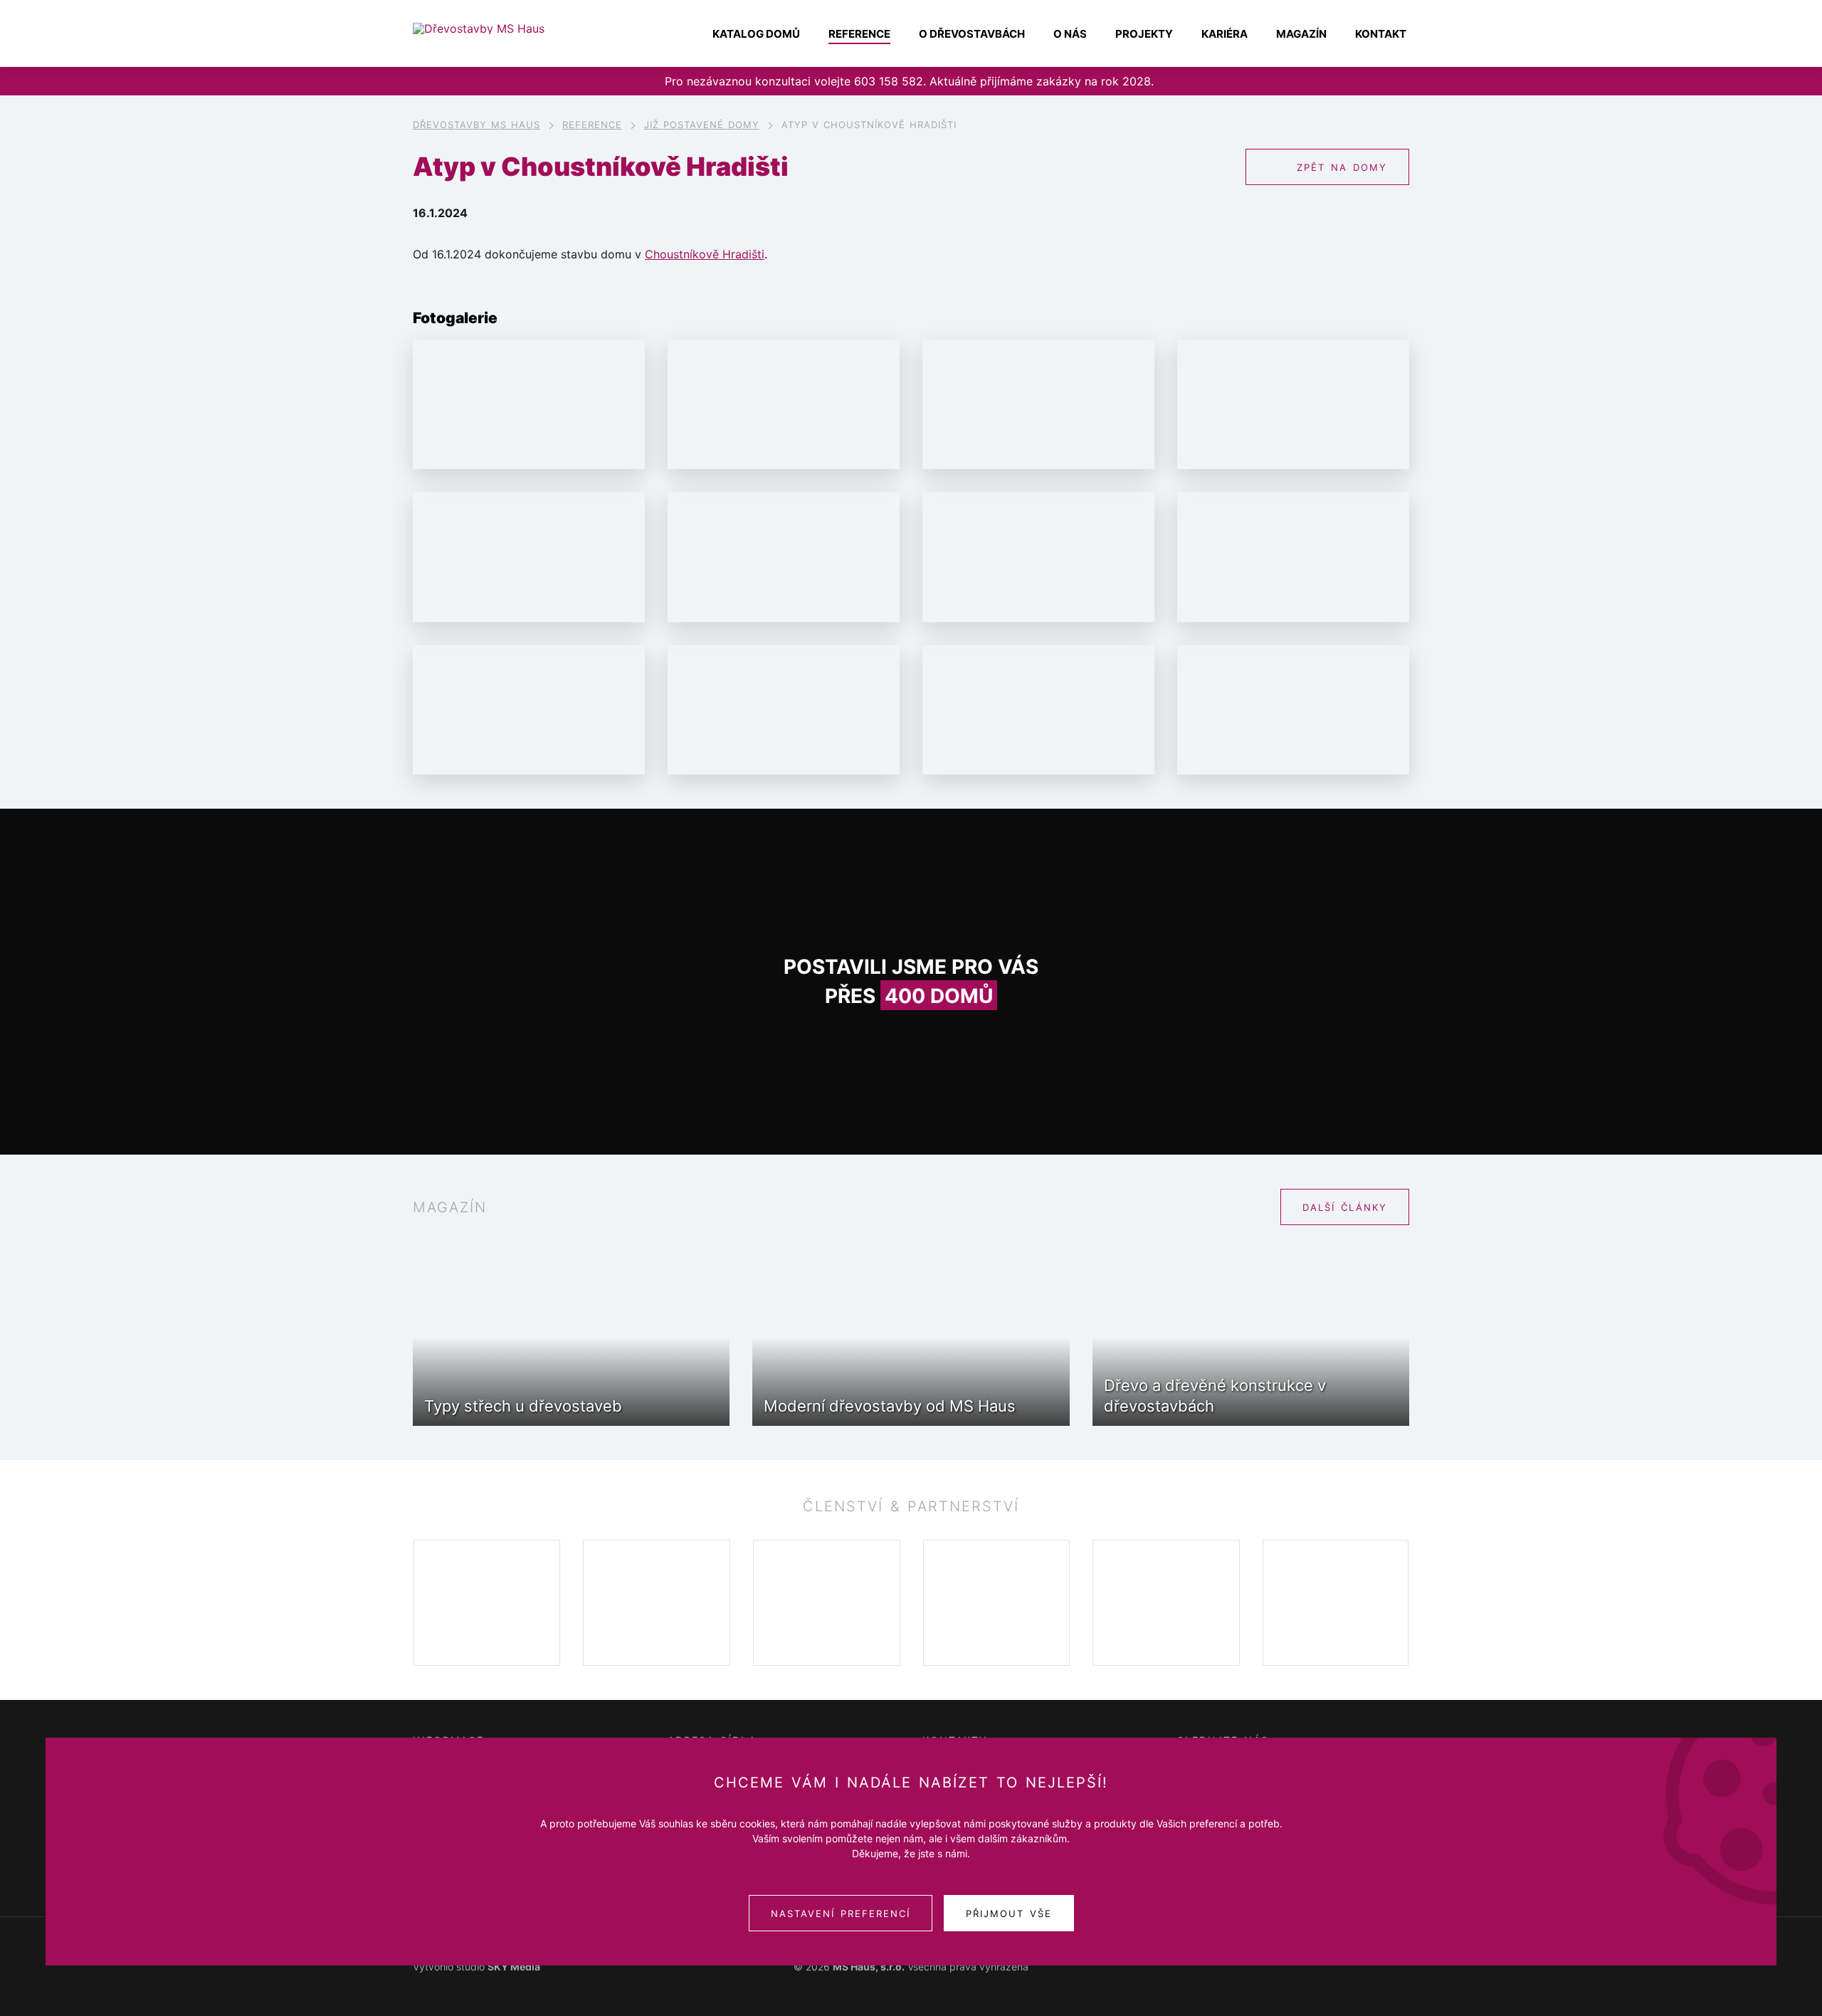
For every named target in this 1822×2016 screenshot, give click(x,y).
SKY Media (514, 1967)
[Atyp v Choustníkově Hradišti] (529, 405)
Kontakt (1381, 34)
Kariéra (1225, 34)
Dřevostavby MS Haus (476, 125)
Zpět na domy (1342, 167)
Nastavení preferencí (841, 1913)
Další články (1345, 1207)
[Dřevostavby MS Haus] (505, 28)
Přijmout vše (1009, 1913)
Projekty (1144, 34)
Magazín (1301, 34)
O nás (1070, 34)
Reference (859, 34)
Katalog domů (756, 34)
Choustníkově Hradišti (705, 254)
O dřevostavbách (972, 34)
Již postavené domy (702, 125)
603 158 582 (889, 81)
